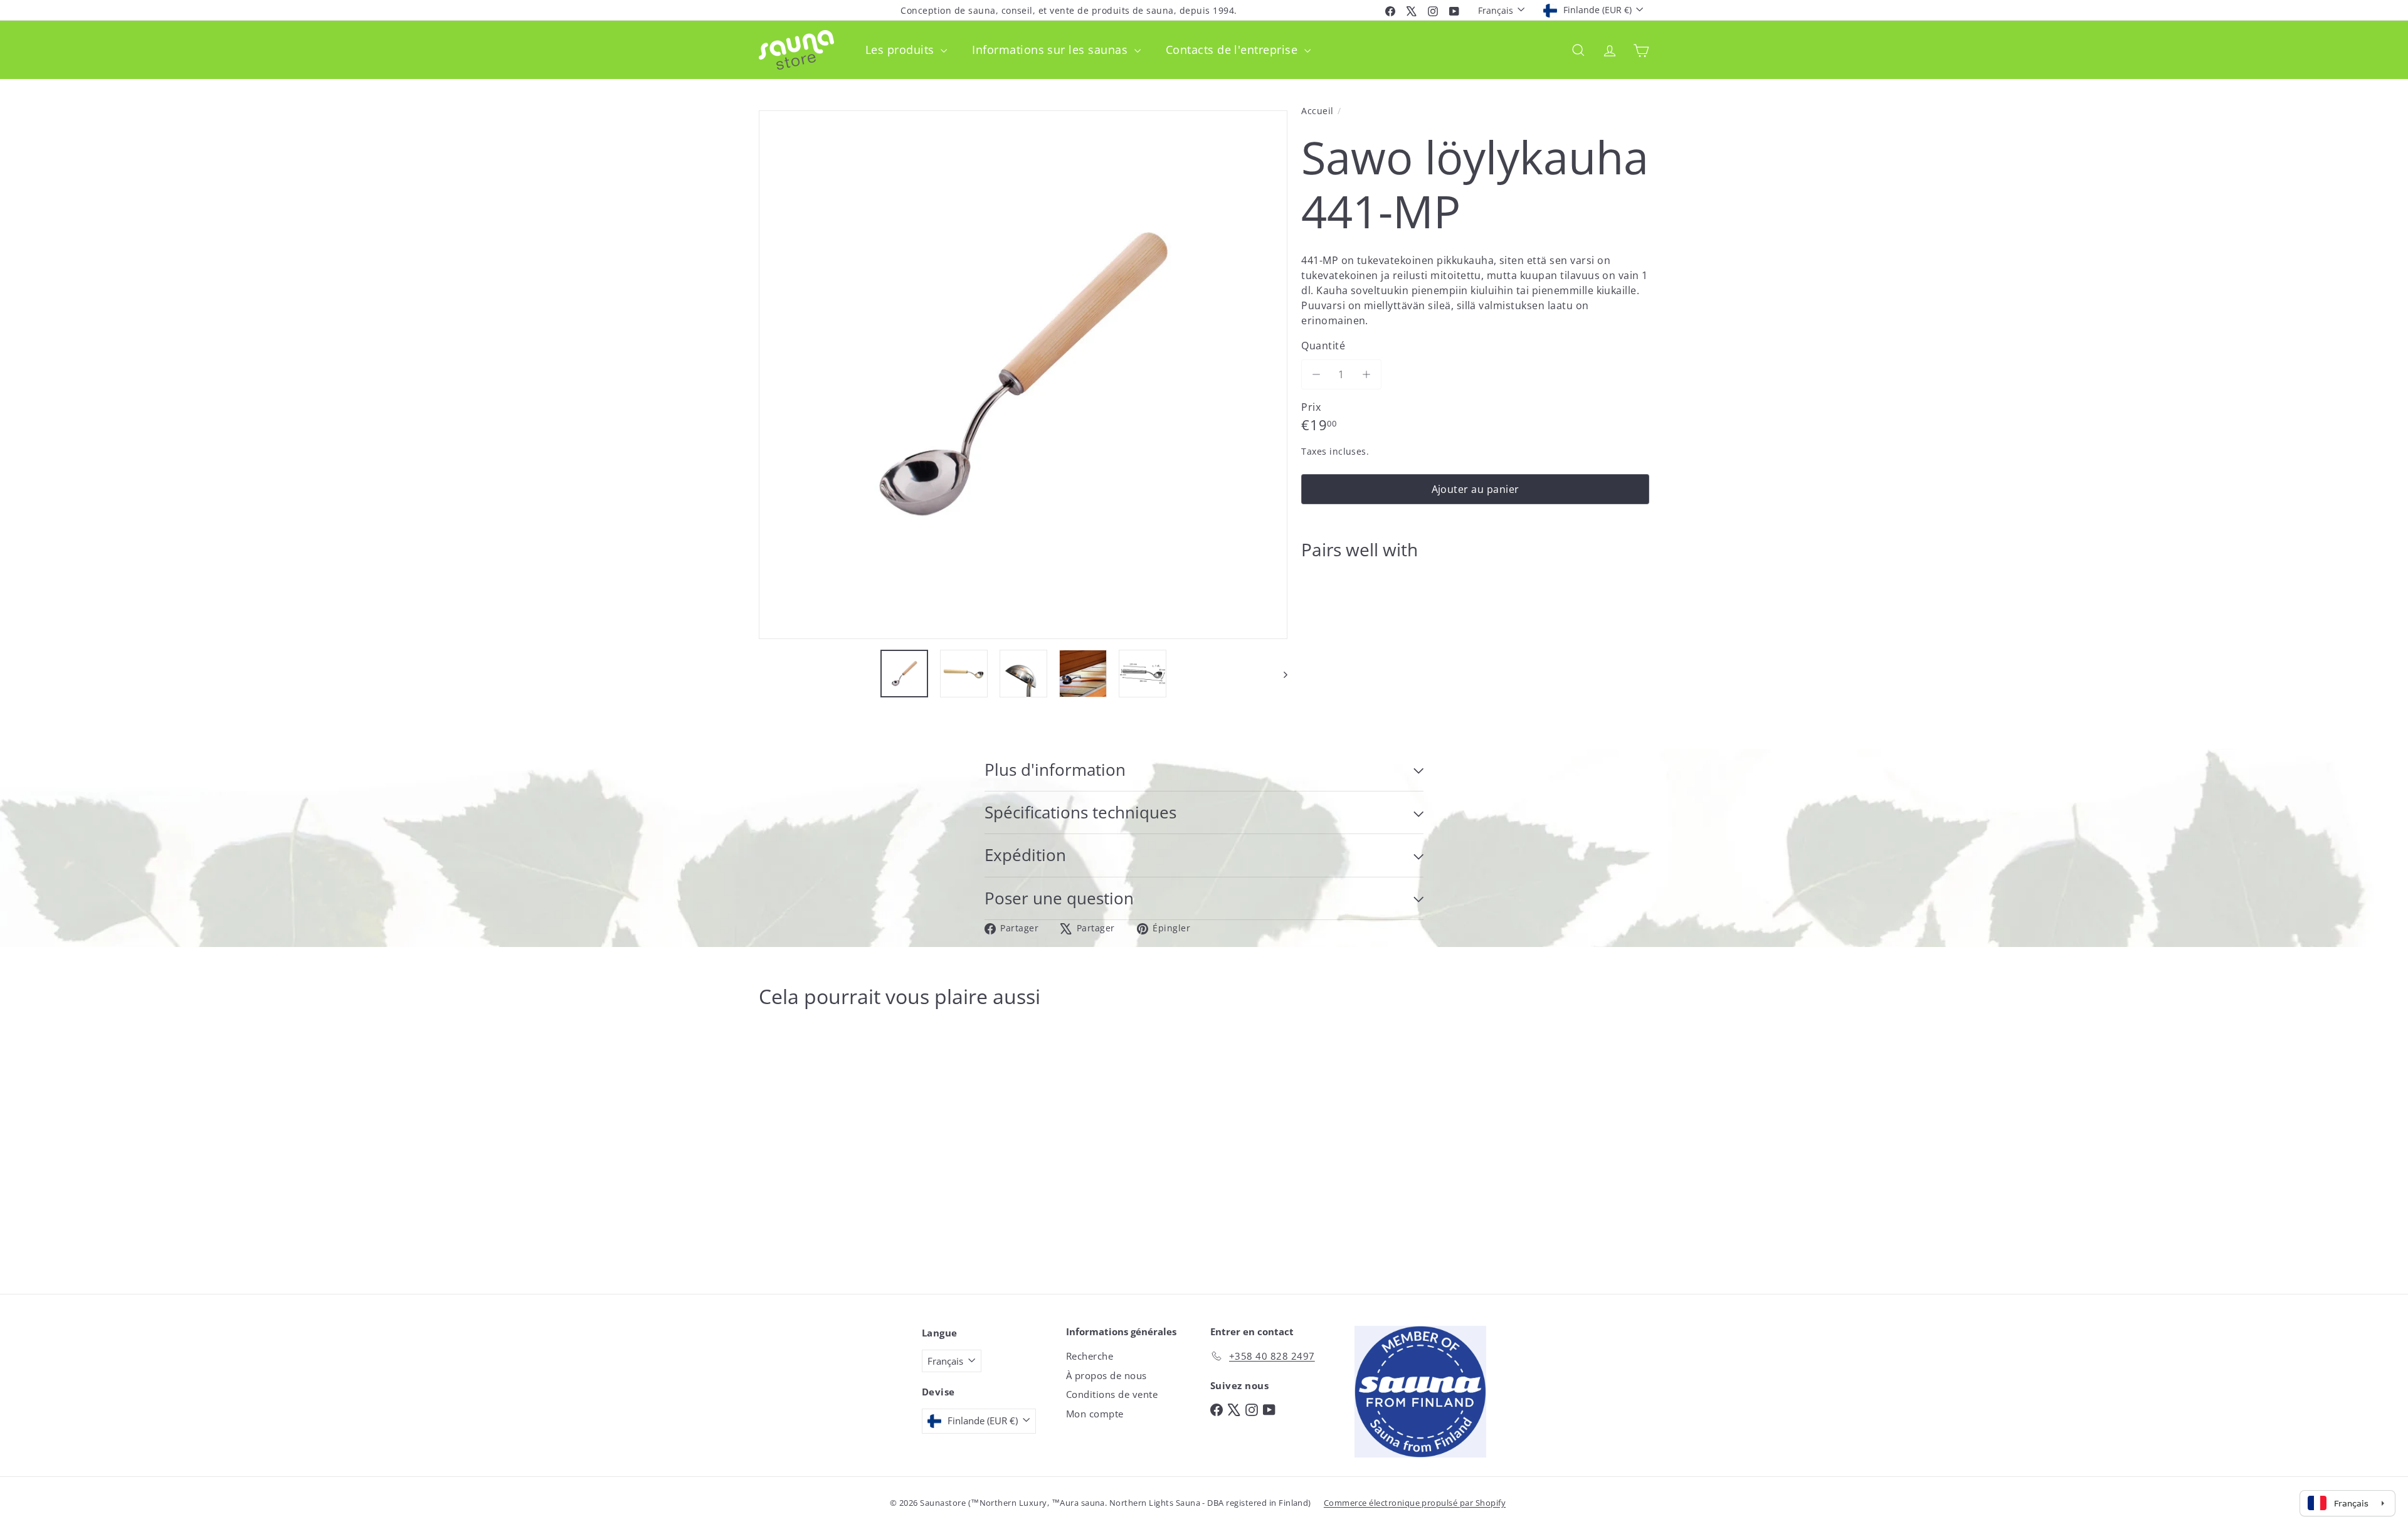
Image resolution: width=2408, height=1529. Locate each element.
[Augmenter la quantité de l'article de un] (1366, 374)
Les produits (901, 50)
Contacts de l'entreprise (1233, 50)
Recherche (1090, 1356)
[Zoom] (1023, 375)
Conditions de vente (1112, 1394)
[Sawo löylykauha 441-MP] (1475, 613)
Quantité (1323, 346)
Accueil (1317, 111)
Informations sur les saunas (1051, 50)
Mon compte (1095, 1414)
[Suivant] (1280, 674)
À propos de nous (1106, 1375)
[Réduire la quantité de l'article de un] (1316, 374)
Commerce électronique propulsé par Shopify (1415, 1503)
